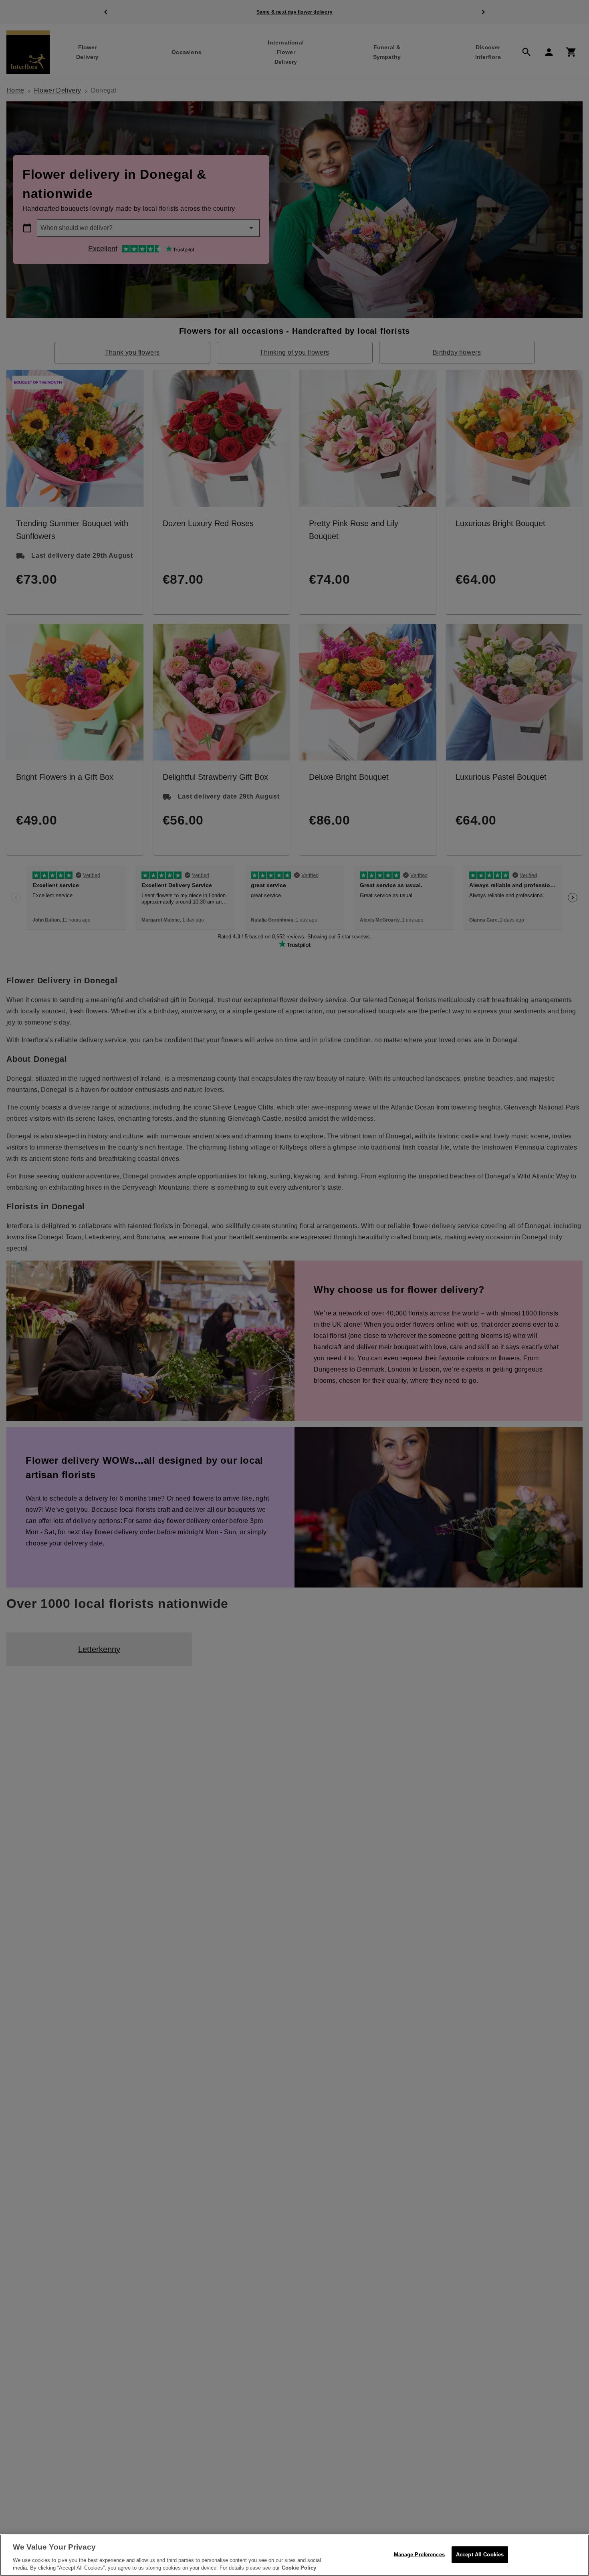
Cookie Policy (299, 2568)
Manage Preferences (419, 2555)
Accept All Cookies (480, 2555)
